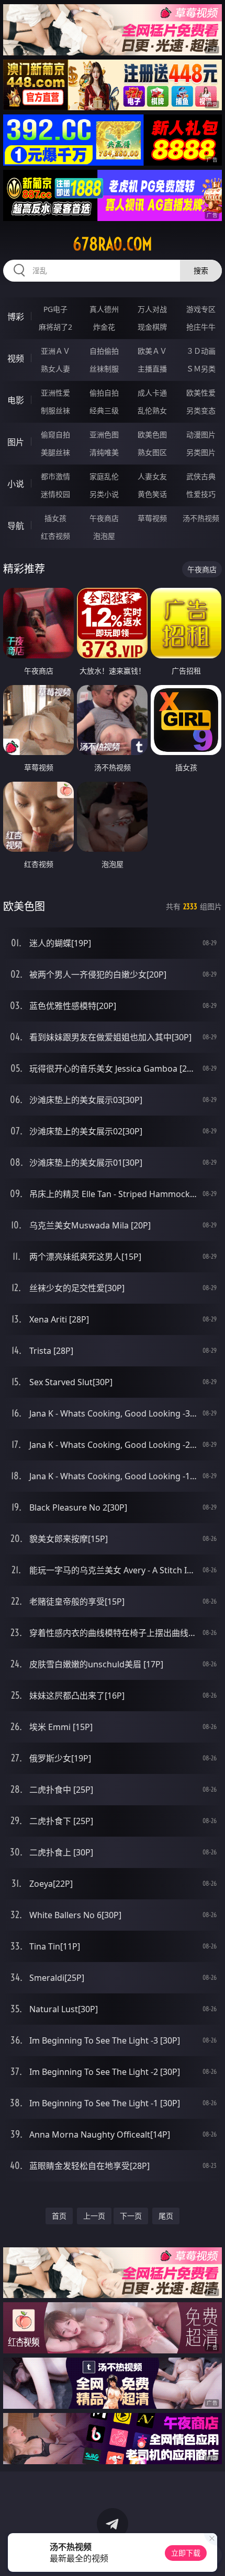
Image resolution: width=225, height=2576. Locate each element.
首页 (59, 2216)
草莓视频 (152, 518)
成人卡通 (152, 393)
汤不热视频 (201, 518)
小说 (16, 484)
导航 (16, 526)
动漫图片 (201, 434)
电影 (16, 400)
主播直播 (152, 369)
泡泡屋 (104, 536)
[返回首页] (211, 2555)
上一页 (94, 2216)
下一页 (131, 2216)
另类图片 (201, 452)
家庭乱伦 (104, 476)
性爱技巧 (201, 494)
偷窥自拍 (55, 434)
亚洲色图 (104, 434)
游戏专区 (201, 309)
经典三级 (104, 410)
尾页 (166, 2216)
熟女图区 (152, 452)
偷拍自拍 (104, 393)
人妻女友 (152, 476)
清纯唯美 (104, 452)
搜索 (201, 270)
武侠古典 (201, 476)
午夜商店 (104, 518)
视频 (16, 358)
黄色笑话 (152, 494)
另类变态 (201, 410)
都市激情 (55, 476)
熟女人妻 (55, 369)
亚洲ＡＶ (55, 351)
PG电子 (55, 309)
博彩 (16, 317)
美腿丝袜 (55, 452)
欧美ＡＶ (152, 351)
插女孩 (55, 518)
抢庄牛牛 (201, 327)
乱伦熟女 (152, 410)
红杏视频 (55, 536)
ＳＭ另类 (201, 369)
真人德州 (104, 309)
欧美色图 (152, 434)
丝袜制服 (104, 369)
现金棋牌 (152, 327)
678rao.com (113, 244)
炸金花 (104, 327)
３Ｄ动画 (201, 351)
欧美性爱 (201, 393)
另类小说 (104, 494)
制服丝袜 (55, 410)
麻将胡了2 (55, 327)
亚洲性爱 (55, 393)
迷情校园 (55, 494)
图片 (16, 442)
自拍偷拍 (104, 351)
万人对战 (152, 309)
